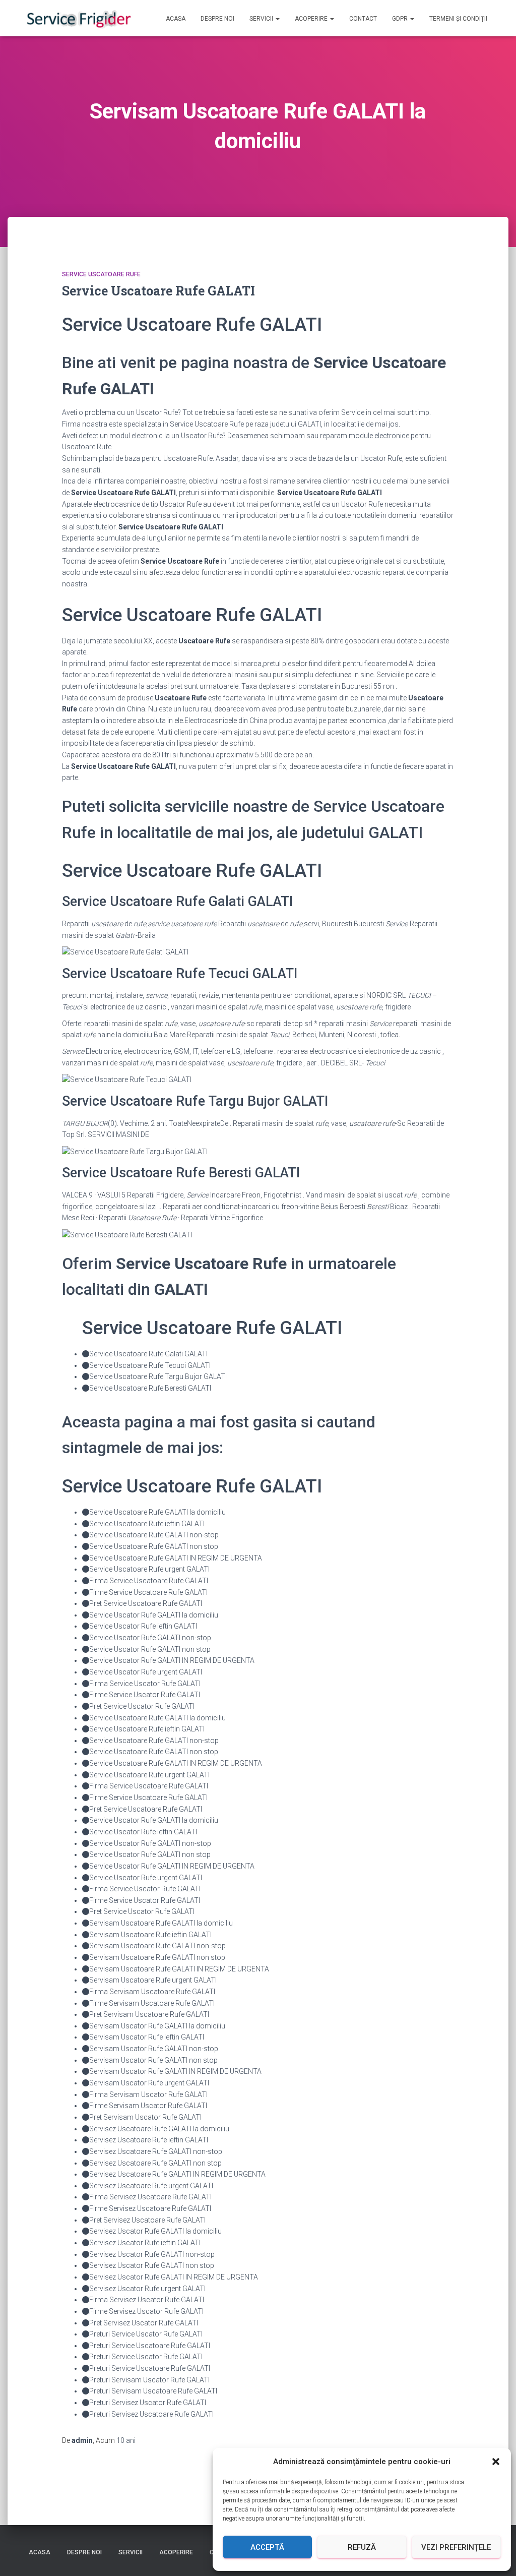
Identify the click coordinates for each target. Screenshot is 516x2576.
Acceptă (267, 2547)
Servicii (262, 19)
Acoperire (312, 19)
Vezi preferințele (456, 2547)
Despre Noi (217, 19)
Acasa (176, 19)
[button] (496, 2462)
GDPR (401, 19)
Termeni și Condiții (458, 19)
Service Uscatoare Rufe (101, 274)
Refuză (362, 2547)
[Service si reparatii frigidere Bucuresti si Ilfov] (78, 18)
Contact (363, 19)
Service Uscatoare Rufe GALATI (158, 291)
